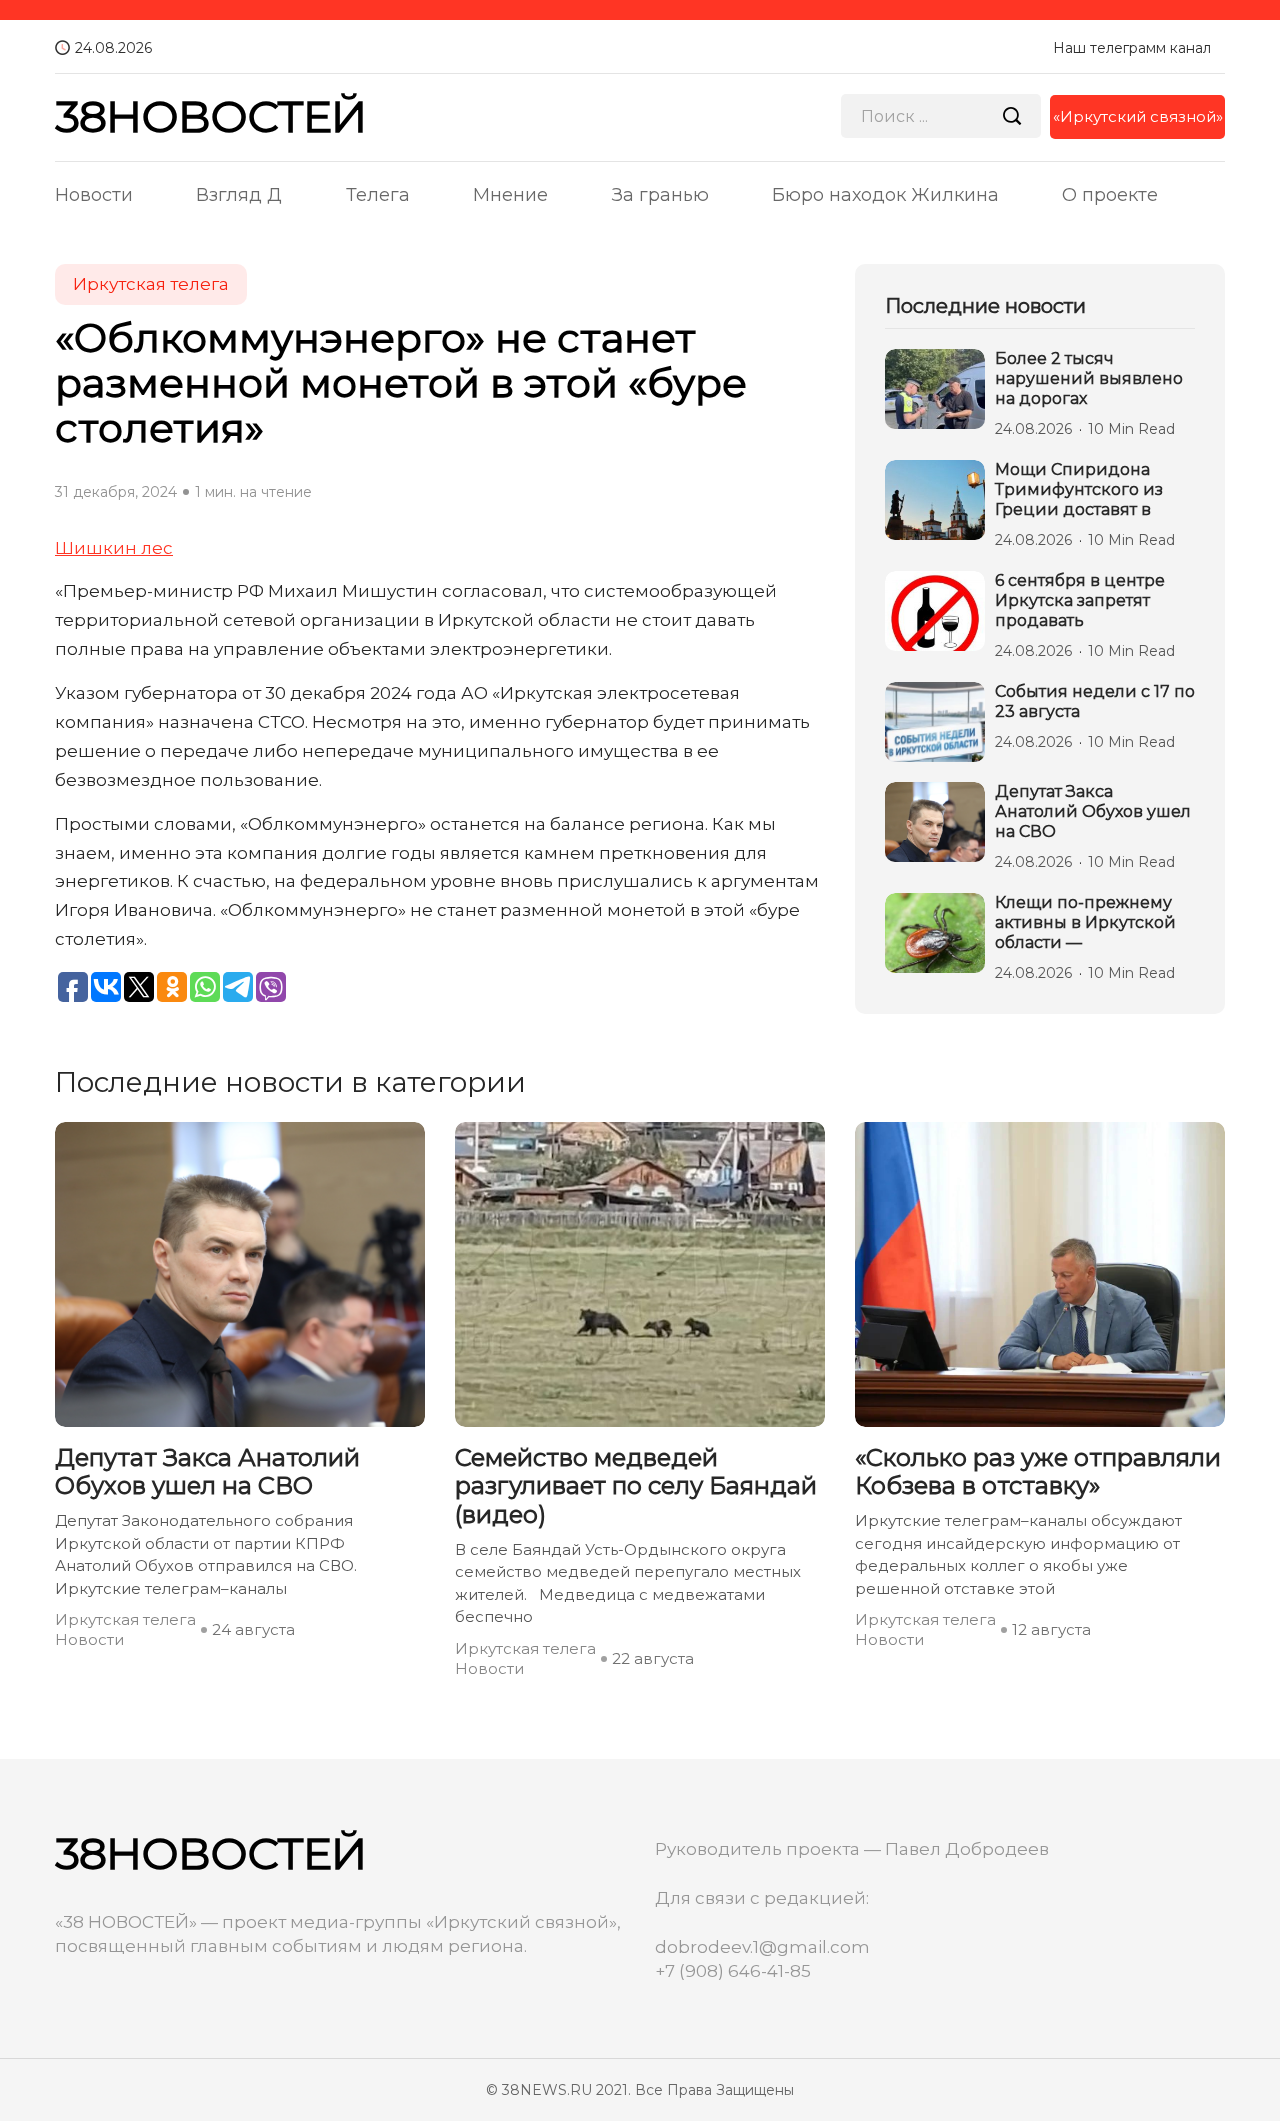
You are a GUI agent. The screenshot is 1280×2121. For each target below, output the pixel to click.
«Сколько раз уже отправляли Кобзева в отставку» (1038, 1472)
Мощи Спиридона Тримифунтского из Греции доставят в (1079, 489)
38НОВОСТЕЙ (211, 116)
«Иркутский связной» (1138, 116)
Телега (378, 195)
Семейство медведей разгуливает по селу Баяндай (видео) (636, 1487)
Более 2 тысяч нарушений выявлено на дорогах (1089, 378)
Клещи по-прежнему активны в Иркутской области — (1085, 922)
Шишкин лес (114, 548)
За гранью (660, 195)
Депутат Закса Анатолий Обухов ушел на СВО (1093, 811)
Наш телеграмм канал (1132, 48)
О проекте (1110, 195)
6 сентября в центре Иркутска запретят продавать (1080, 600)
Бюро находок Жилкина (885, 195)
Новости (94, 195)
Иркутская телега (151, 284)
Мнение (510, 195)
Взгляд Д (239, 195)
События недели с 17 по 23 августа (1095, 701)
